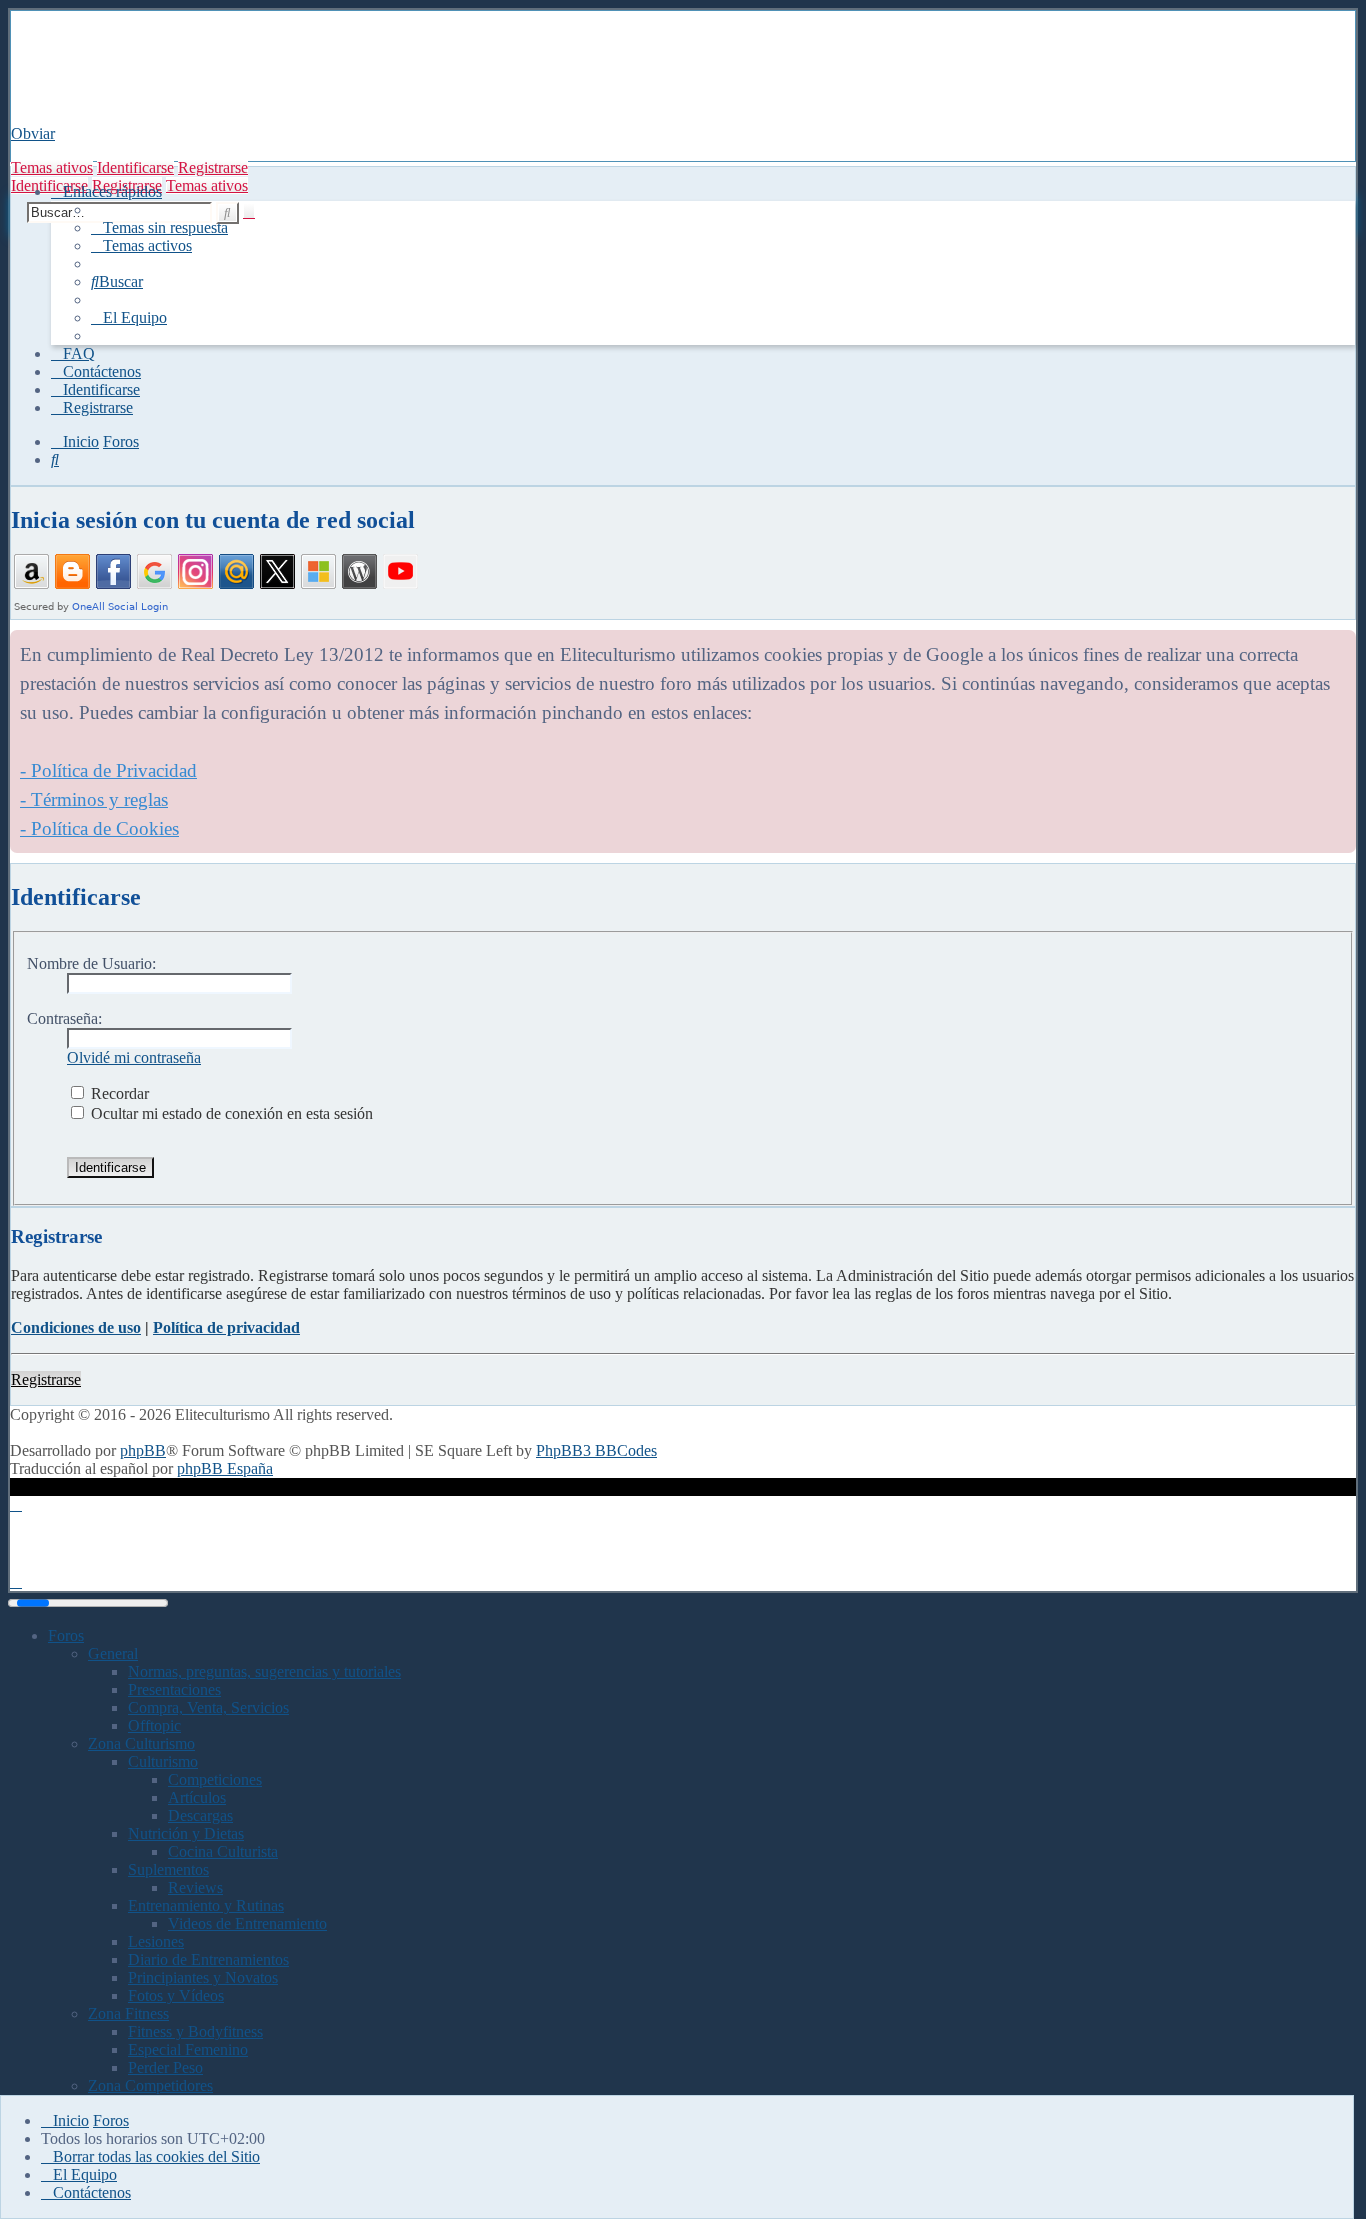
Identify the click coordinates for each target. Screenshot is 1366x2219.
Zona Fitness (128, 2013)
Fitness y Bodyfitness (195, 2031)
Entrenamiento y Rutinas (206, 1905)
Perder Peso (165, 2067)
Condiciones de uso (76, 1327)
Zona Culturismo (141, 1743)
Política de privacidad (226, 1327)
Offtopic (154, 1725)
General (113, 1653)
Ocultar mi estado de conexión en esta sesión (230, 1113)
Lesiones (156, 1941)
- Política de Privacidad (108, 770)
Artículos (197, 1797)
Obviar (33, 133)
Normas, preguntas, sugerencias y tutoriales (264, 1671)
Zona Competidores (150, 2085)
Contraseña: (64, 1018)
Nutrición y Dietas (186, 1833)
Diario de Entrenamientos (208, 1959)
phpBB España (225, 1468)
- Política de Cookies (99, 828)
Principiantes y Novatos (203, 1977)
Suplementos (168, 1869)
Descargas (200, 1815)
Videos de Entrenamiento (247, 1923)
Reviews (195, 1887)
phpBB (143, 1450)
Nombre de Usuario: (91, 963)
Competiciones (215, 1779)
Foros (66, 1635)
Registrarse (213, 167)
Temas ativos (52, 167)
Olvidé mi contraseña (134, 1057)
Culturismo (163, 1761)
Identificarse (135, 167)
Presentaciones (174, 1689)
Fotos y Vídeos (176, 1995)
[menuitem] (159, 227)
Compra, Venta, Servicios (208, 1707)
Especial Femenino (188, 2049)
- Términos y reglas (94, 799)
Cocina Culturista (223, 1851)
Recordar (118, 1093)
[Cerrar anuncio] (1340, 646)
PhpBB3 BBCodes (596, 1450)
